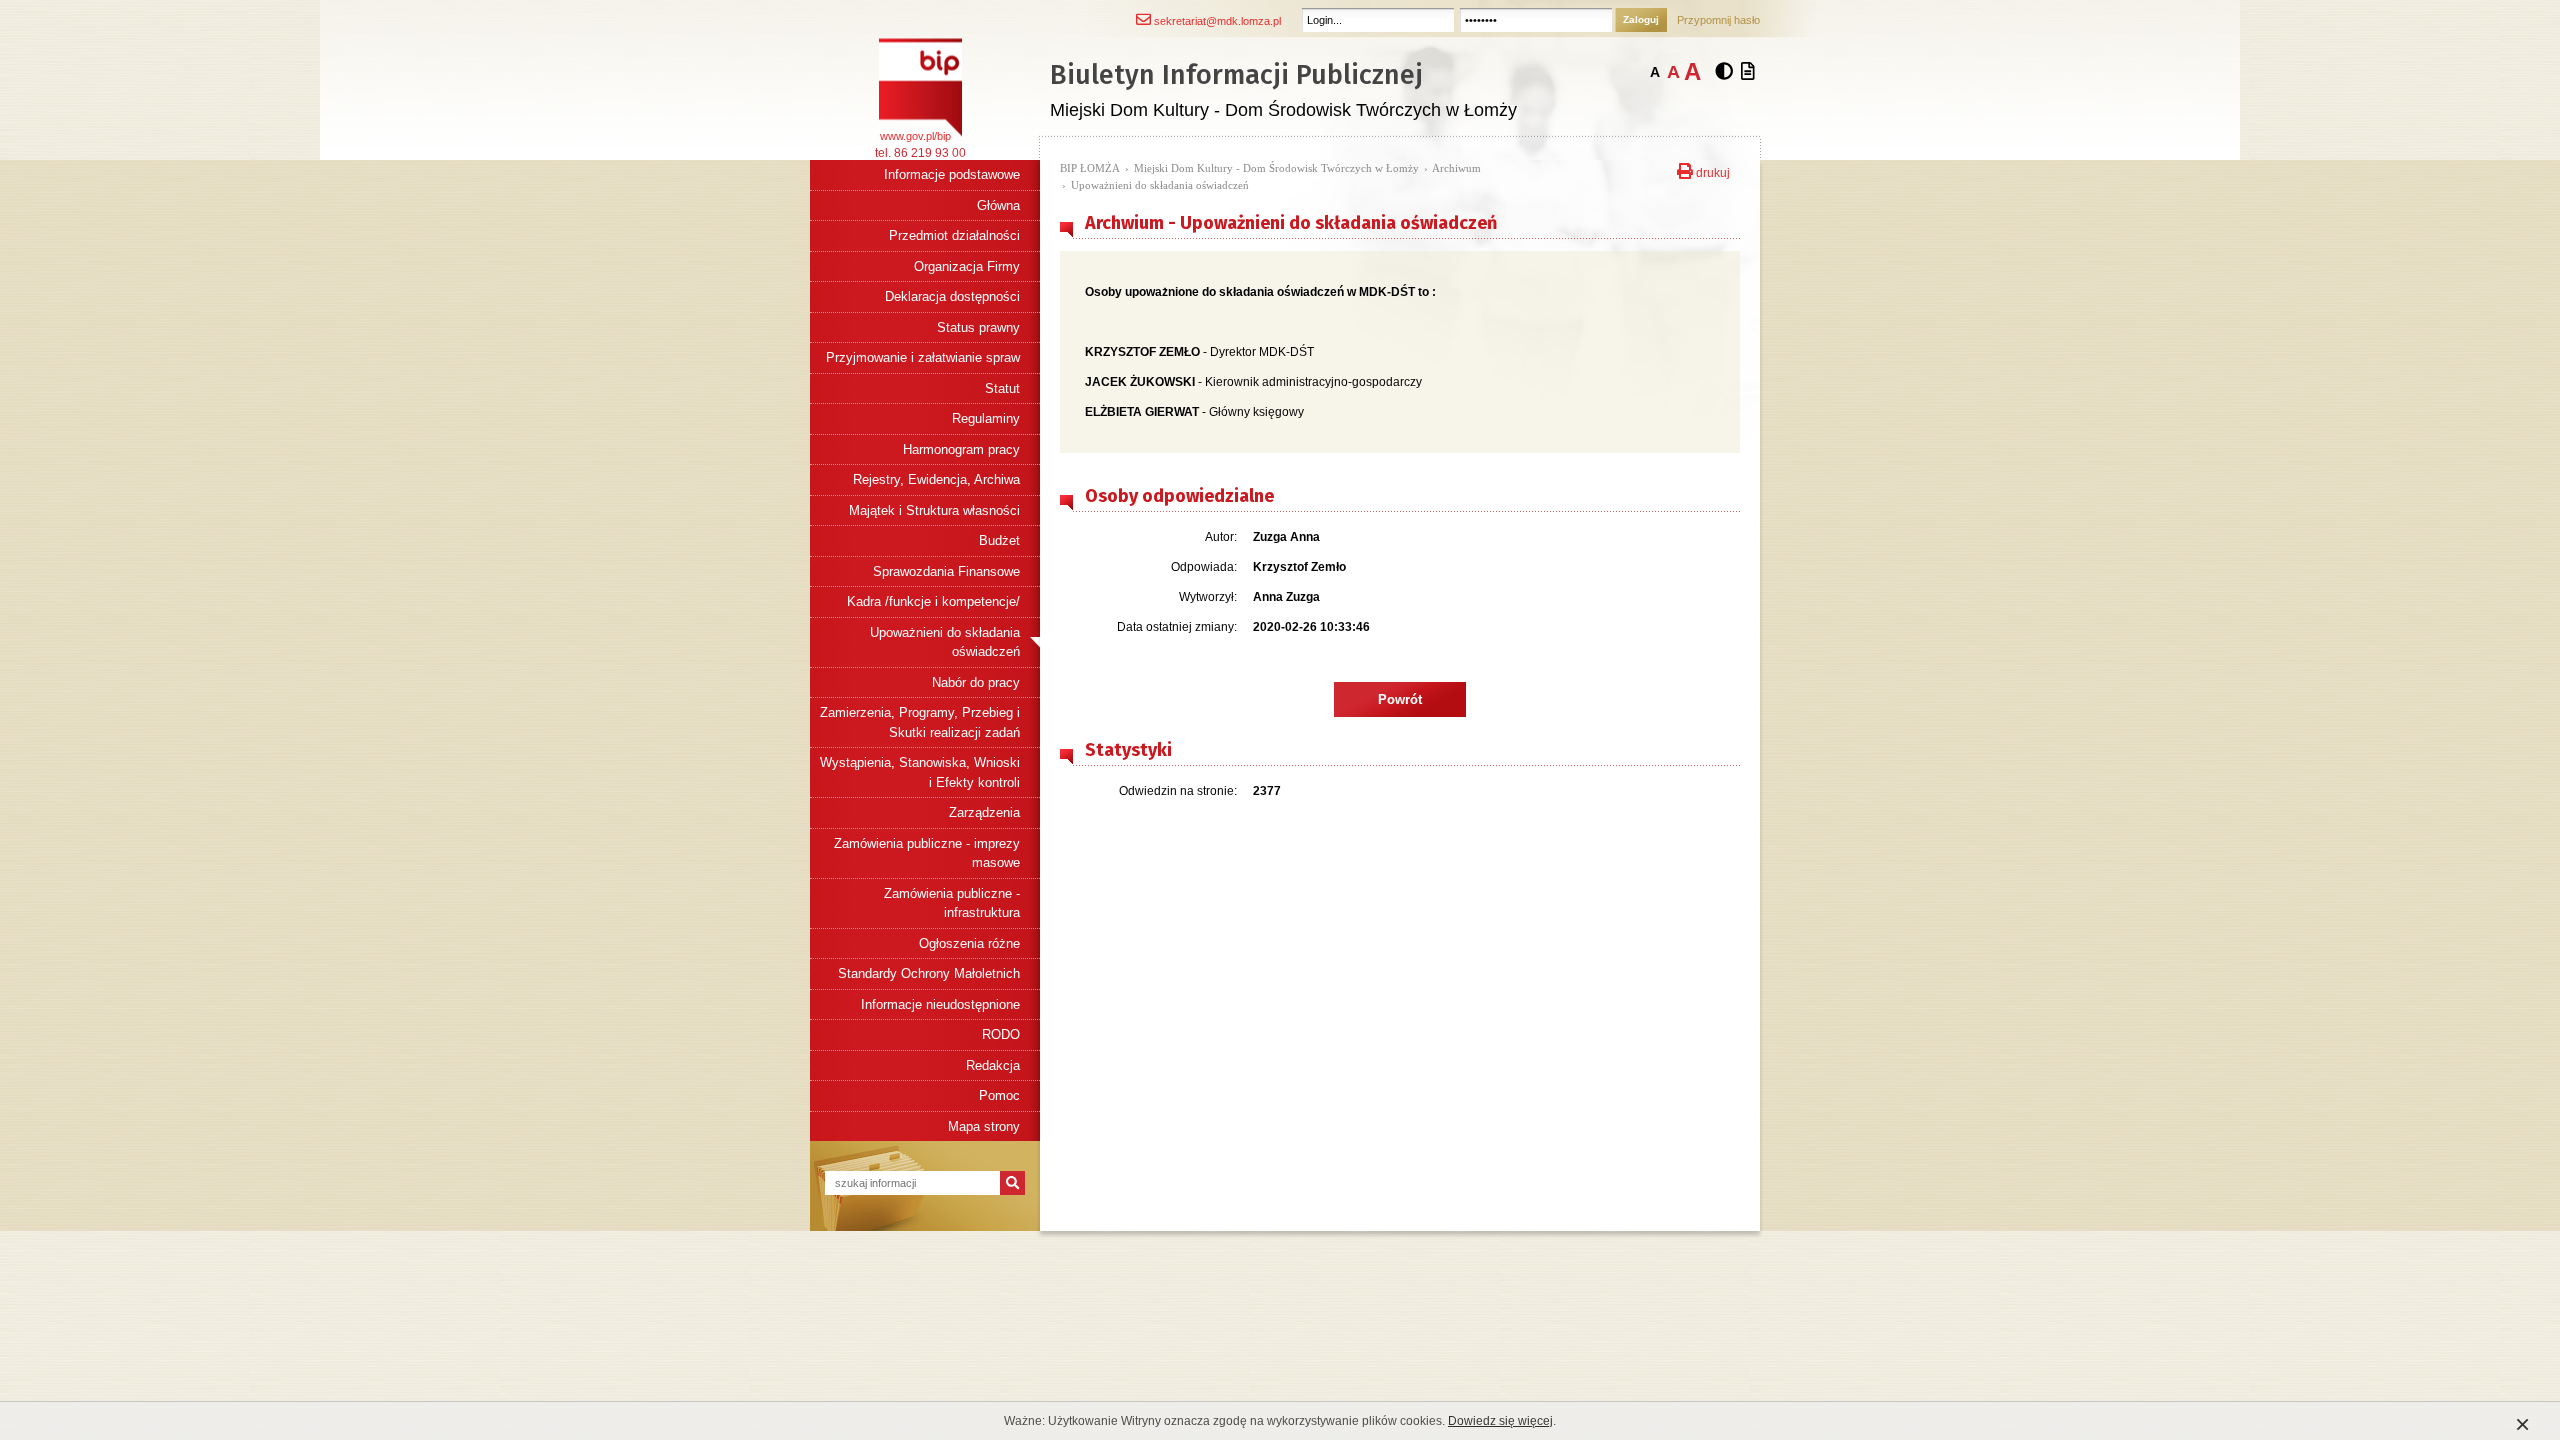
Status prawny (978, 327)
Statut (1002, 388)
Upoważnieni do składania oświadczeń (945, 642)
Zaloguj (1641, 19)
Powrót (1400, 699)
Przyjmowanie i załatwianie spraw (923, 357)
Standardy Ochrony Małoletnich (929, 973)
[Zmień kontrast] (1724, 72)
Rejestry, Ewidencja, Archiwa (936, 479)
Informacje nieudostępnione (940, 1004)
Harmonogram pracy (961, 449)
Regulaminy (986, 418)
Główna (998, 205)
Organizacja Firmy (967, 266)
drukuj (1711, 171)
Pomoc (999, 1095)
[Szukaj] (1012, 1183)
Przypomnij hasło (1718, 20)
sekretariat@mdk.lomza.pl (1216, 21)
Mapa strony (984, 1126)
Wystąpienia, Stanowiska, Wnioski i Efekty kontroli (920, 772)
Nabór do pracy (976, 682)
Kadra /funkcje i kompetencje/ (933, 601)
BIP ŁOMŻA (1090, 168)
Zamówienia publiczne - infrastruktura (952, 903)
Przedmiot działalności (954, 235)
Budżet (999, 540)
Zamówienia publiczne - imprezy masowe (927, 853)
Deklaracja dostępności (952, 296)
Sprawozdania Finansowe (946, 571)
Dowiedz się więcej (1500, 1421)
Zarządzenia (984, 812)
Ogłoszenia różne (969, 943)
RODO (1001, 1034)
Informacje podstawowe (952, 174)
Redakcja (993, 1065)
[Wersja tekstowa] (1748, 72)
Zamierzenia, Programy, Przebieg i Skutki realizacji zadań (920, 722)
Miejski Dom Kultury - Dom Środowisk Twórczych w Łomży (1276, 168)
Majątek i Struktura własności (934, 510)
